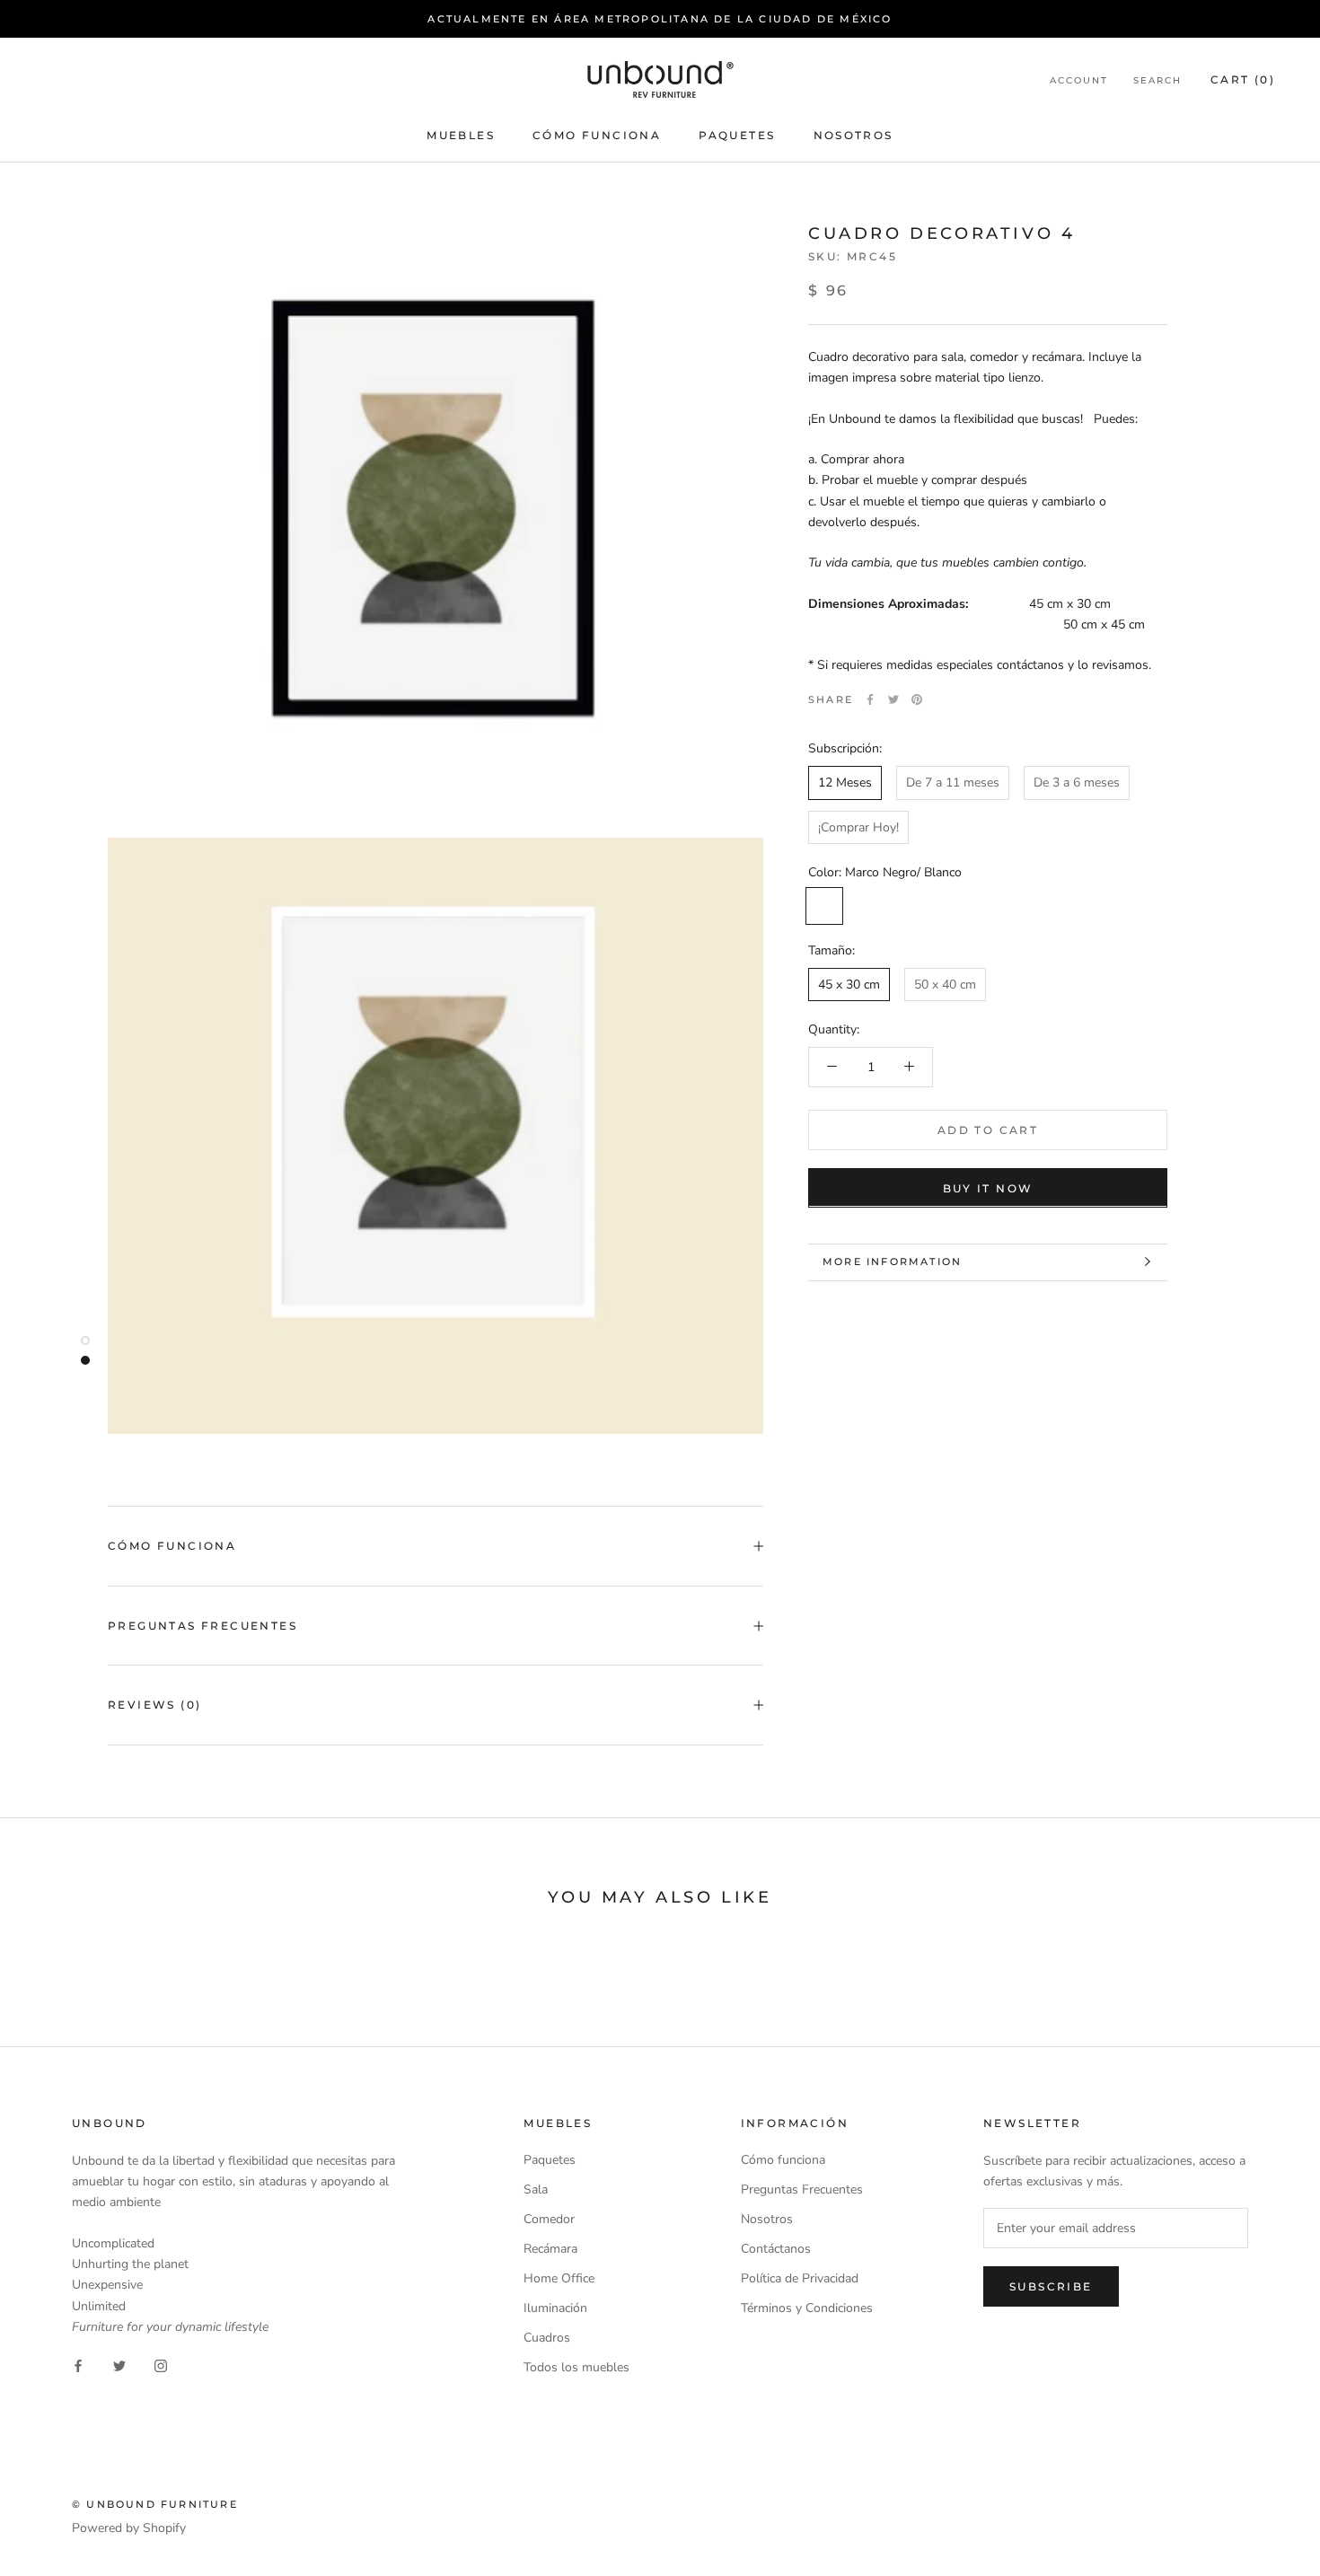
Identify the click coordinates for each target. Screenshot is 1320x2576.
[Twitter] (893, 699)
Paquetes (737, 136)
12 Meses (845, 782)
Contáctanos (776, 2249)
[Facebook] (870, 699)
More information (892, 1262)
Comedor (549, 2219)
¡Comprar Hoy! (858, 826)
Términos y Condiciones (807, 2308)
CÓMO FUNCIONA (172, 1546)
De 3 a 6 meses (1077, 782)
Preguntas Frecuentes (202, 1626)
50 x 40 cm (945, 984)
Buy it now (988, 1187)
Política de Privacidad (800, 2278)
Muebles (461, 136)
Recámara (550, 2249)
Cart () (1243, 79)
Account (1079, 80)
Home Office (559, 2278)
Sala (536, 2189)
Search (1157, 80)
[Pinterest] (917, 699)
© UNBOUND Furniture (155, 2504)
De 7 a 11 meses (953, 782)
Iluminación (555, 2308)
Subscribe (1051, 2286)
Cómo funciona (597, 136)
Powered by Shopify (129, 2528)
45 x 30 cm (849, 984)
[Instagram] (161, 2365)
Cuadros (547, 2338)
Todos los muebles (576, 2367)
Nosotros (854, 136)
